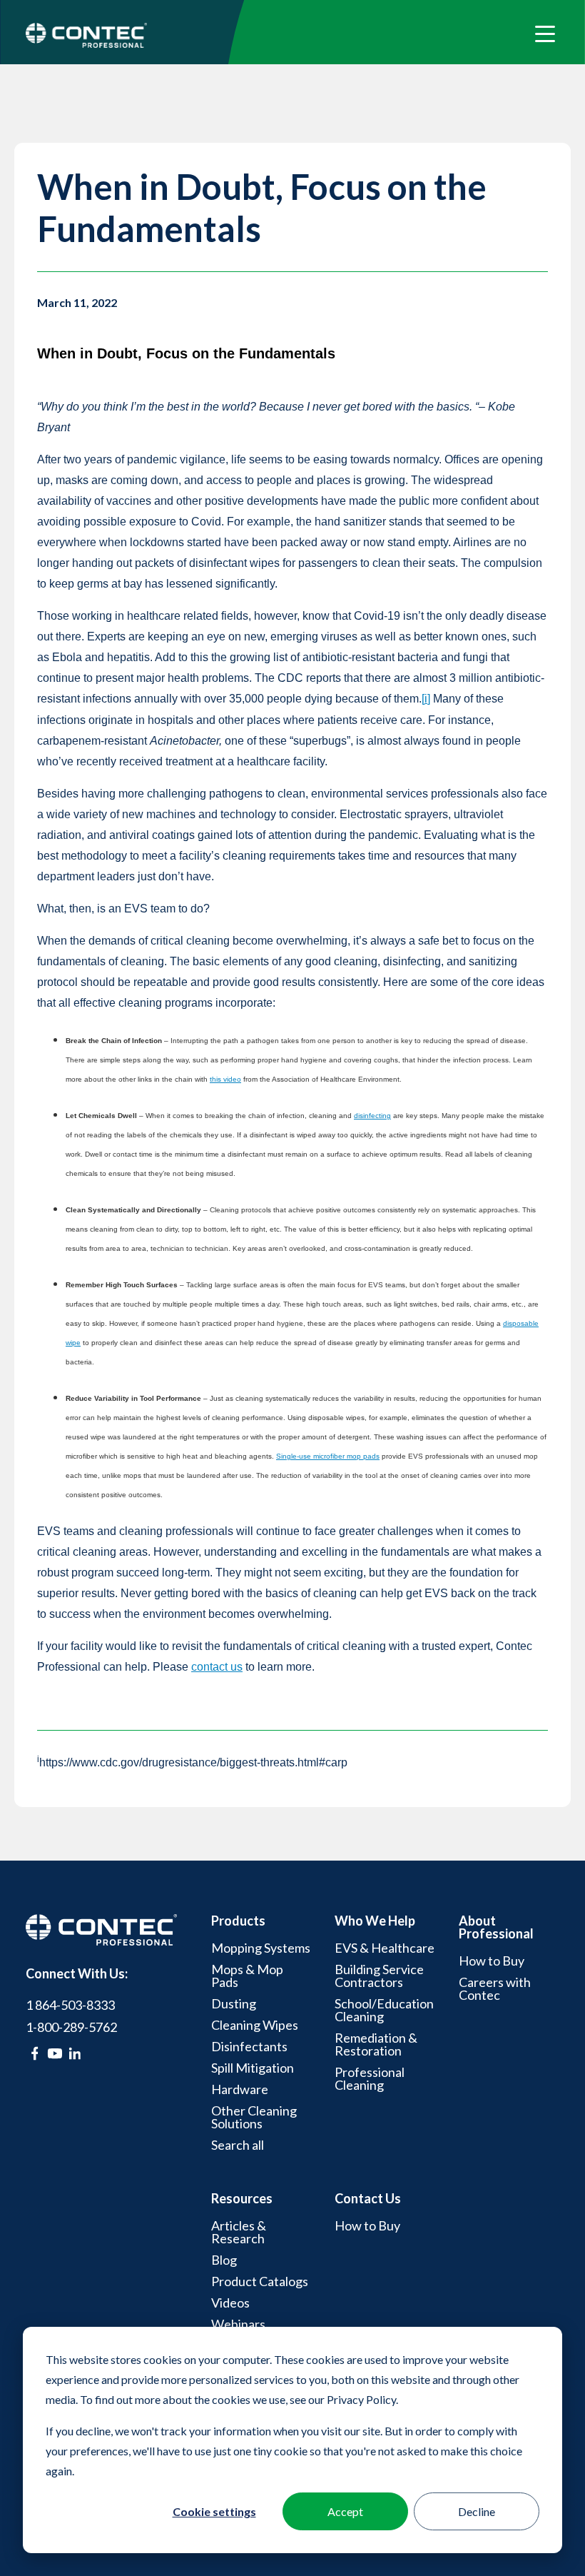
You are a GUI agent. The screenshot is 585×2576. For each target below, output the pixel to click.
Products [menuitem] (238, 1921)
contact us (217, 1667)
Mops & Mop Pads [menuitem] (247, 1976)
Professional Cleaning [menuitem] (370, 2078)
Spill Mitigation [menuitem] (253, 2068)
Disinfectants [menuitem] (249, 2046)
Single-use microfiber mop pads (328, 1456)
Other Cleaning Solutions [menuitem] (254, 2117)
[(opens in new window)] (35, 2053)
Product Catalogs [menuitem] (260, 2281)
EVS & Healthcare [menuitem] (385, 1948)
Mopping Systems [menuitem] (261, 1948)
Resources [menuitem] (242, 2198)
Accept (345, 2511)
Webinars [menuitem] (238, 2324)
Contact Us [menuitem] (368, 2198)
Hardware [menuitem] (240, 2089)
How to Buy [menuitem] (492, 1961)
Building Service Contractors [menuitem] (379, 1976)
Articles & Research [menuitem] (239, 2232)
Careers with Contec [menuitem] (495, 1988)
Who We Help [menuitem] (375, 1921)
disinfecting (372, 1116)
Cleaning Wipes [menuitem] (255, 2025)
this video (225, 1079)
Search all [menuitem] (238, 2145)
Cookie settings (214, 2511)
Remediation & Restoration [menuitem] (376, 2044)
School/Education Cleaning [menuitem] (384, 2010)
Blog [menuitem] (224, 2260)
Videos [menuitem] (230, 2303)
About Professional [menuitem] (496, 1927)
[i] (426, 699)
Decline (477, 2511)
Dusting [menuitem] (234, 2003)
